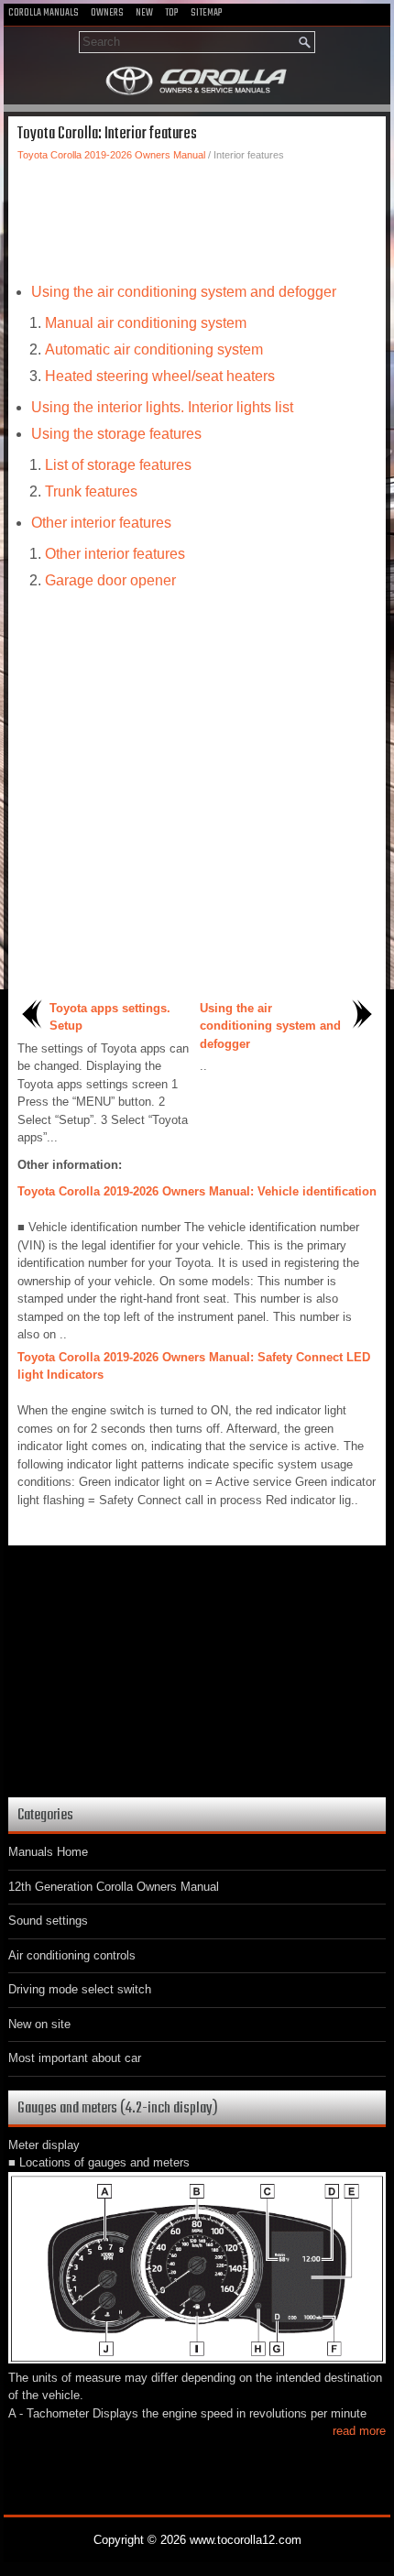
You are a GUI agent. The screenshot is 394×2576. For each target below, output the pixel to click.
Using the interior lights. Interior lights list (162, 407)
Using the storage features (116, 434)
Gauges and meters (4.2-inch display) (118, 2108)
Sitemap (207, 13)
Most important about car (75, 2058)
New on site (39, 2024)
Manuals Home (48, 1852)
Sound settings (48, 1921)
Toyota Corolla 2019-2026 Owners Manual (111, 155)
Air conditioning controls (72, 1955)
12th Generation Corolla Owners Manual (114, 1887)
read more (359, 2431)
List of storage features (118, 465)
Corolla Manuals (44, 13)
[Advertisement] (197, 217)
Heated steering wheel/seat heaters (160, 376)
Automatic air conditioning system (154, 349)
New (144, 13)
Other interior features (101, 523)
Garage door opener (110, 580)
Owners (107, 13)
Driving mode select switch (80, 1989)
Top (172, 13)
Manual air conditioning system (146, 323)
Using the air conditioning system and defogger (184, 292)
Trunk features (91, 491)
